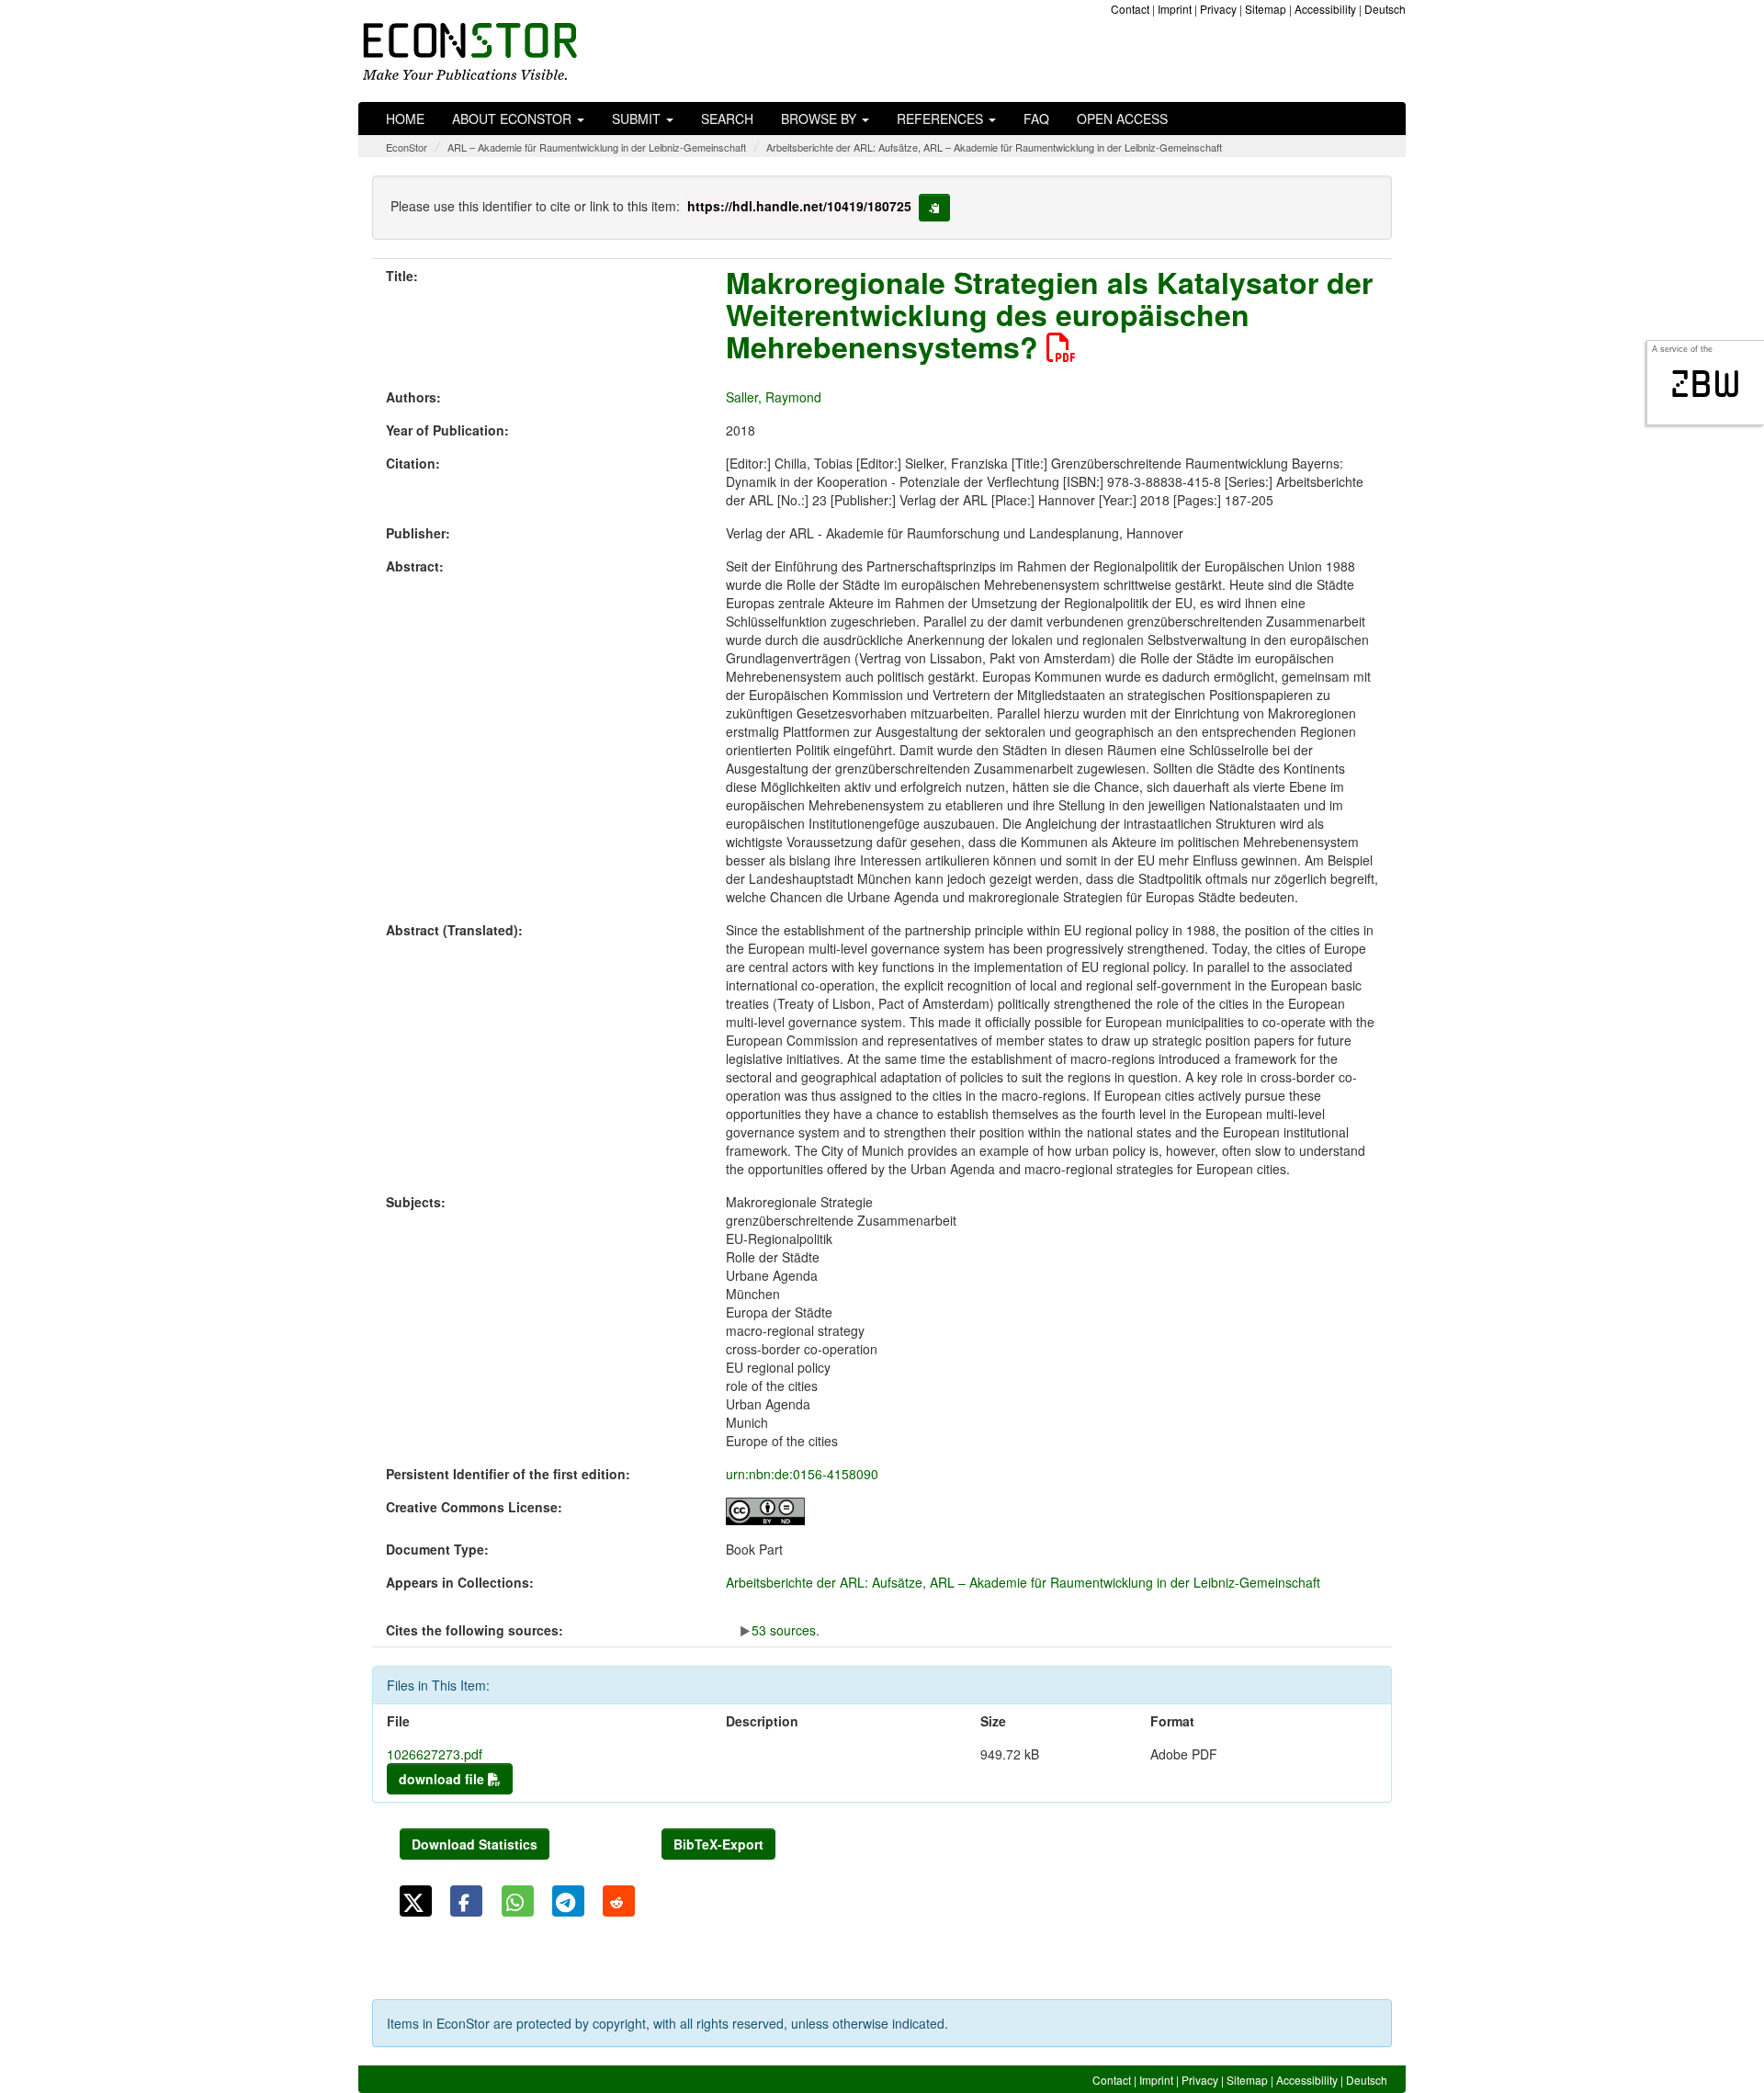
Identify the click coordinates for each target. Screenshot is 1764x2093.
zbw (1706, 384)
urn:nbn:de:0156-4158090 (802, 1474)
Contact (1130, 9)
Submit (638, 119)
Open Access (1122, 119)
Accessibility (1325, 9)
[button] (416, 1901)
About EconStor (514, 119)
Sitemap (1266, 9)
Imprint (1175, 9)
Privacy (1218, 9)
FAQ (1036, 119)
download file (443, 1779)
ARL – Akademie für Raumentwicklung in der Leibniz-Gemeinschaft (597, 147)
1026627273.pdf (435, 1754)
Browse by (820, 119)
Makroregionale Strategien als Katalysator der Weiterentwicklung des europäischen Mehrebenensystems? (1049, 314)
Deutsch (1385, 9)
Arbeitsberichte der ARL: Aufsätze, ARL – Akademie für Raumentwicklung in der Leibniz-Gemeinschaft (994, 147)
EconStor (407, 147)
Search (727, 119)
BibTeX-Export (718, 1844)
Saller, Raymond (774, 397)
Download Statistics (475, 1844)
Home (405, 119)
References (942, 119)
